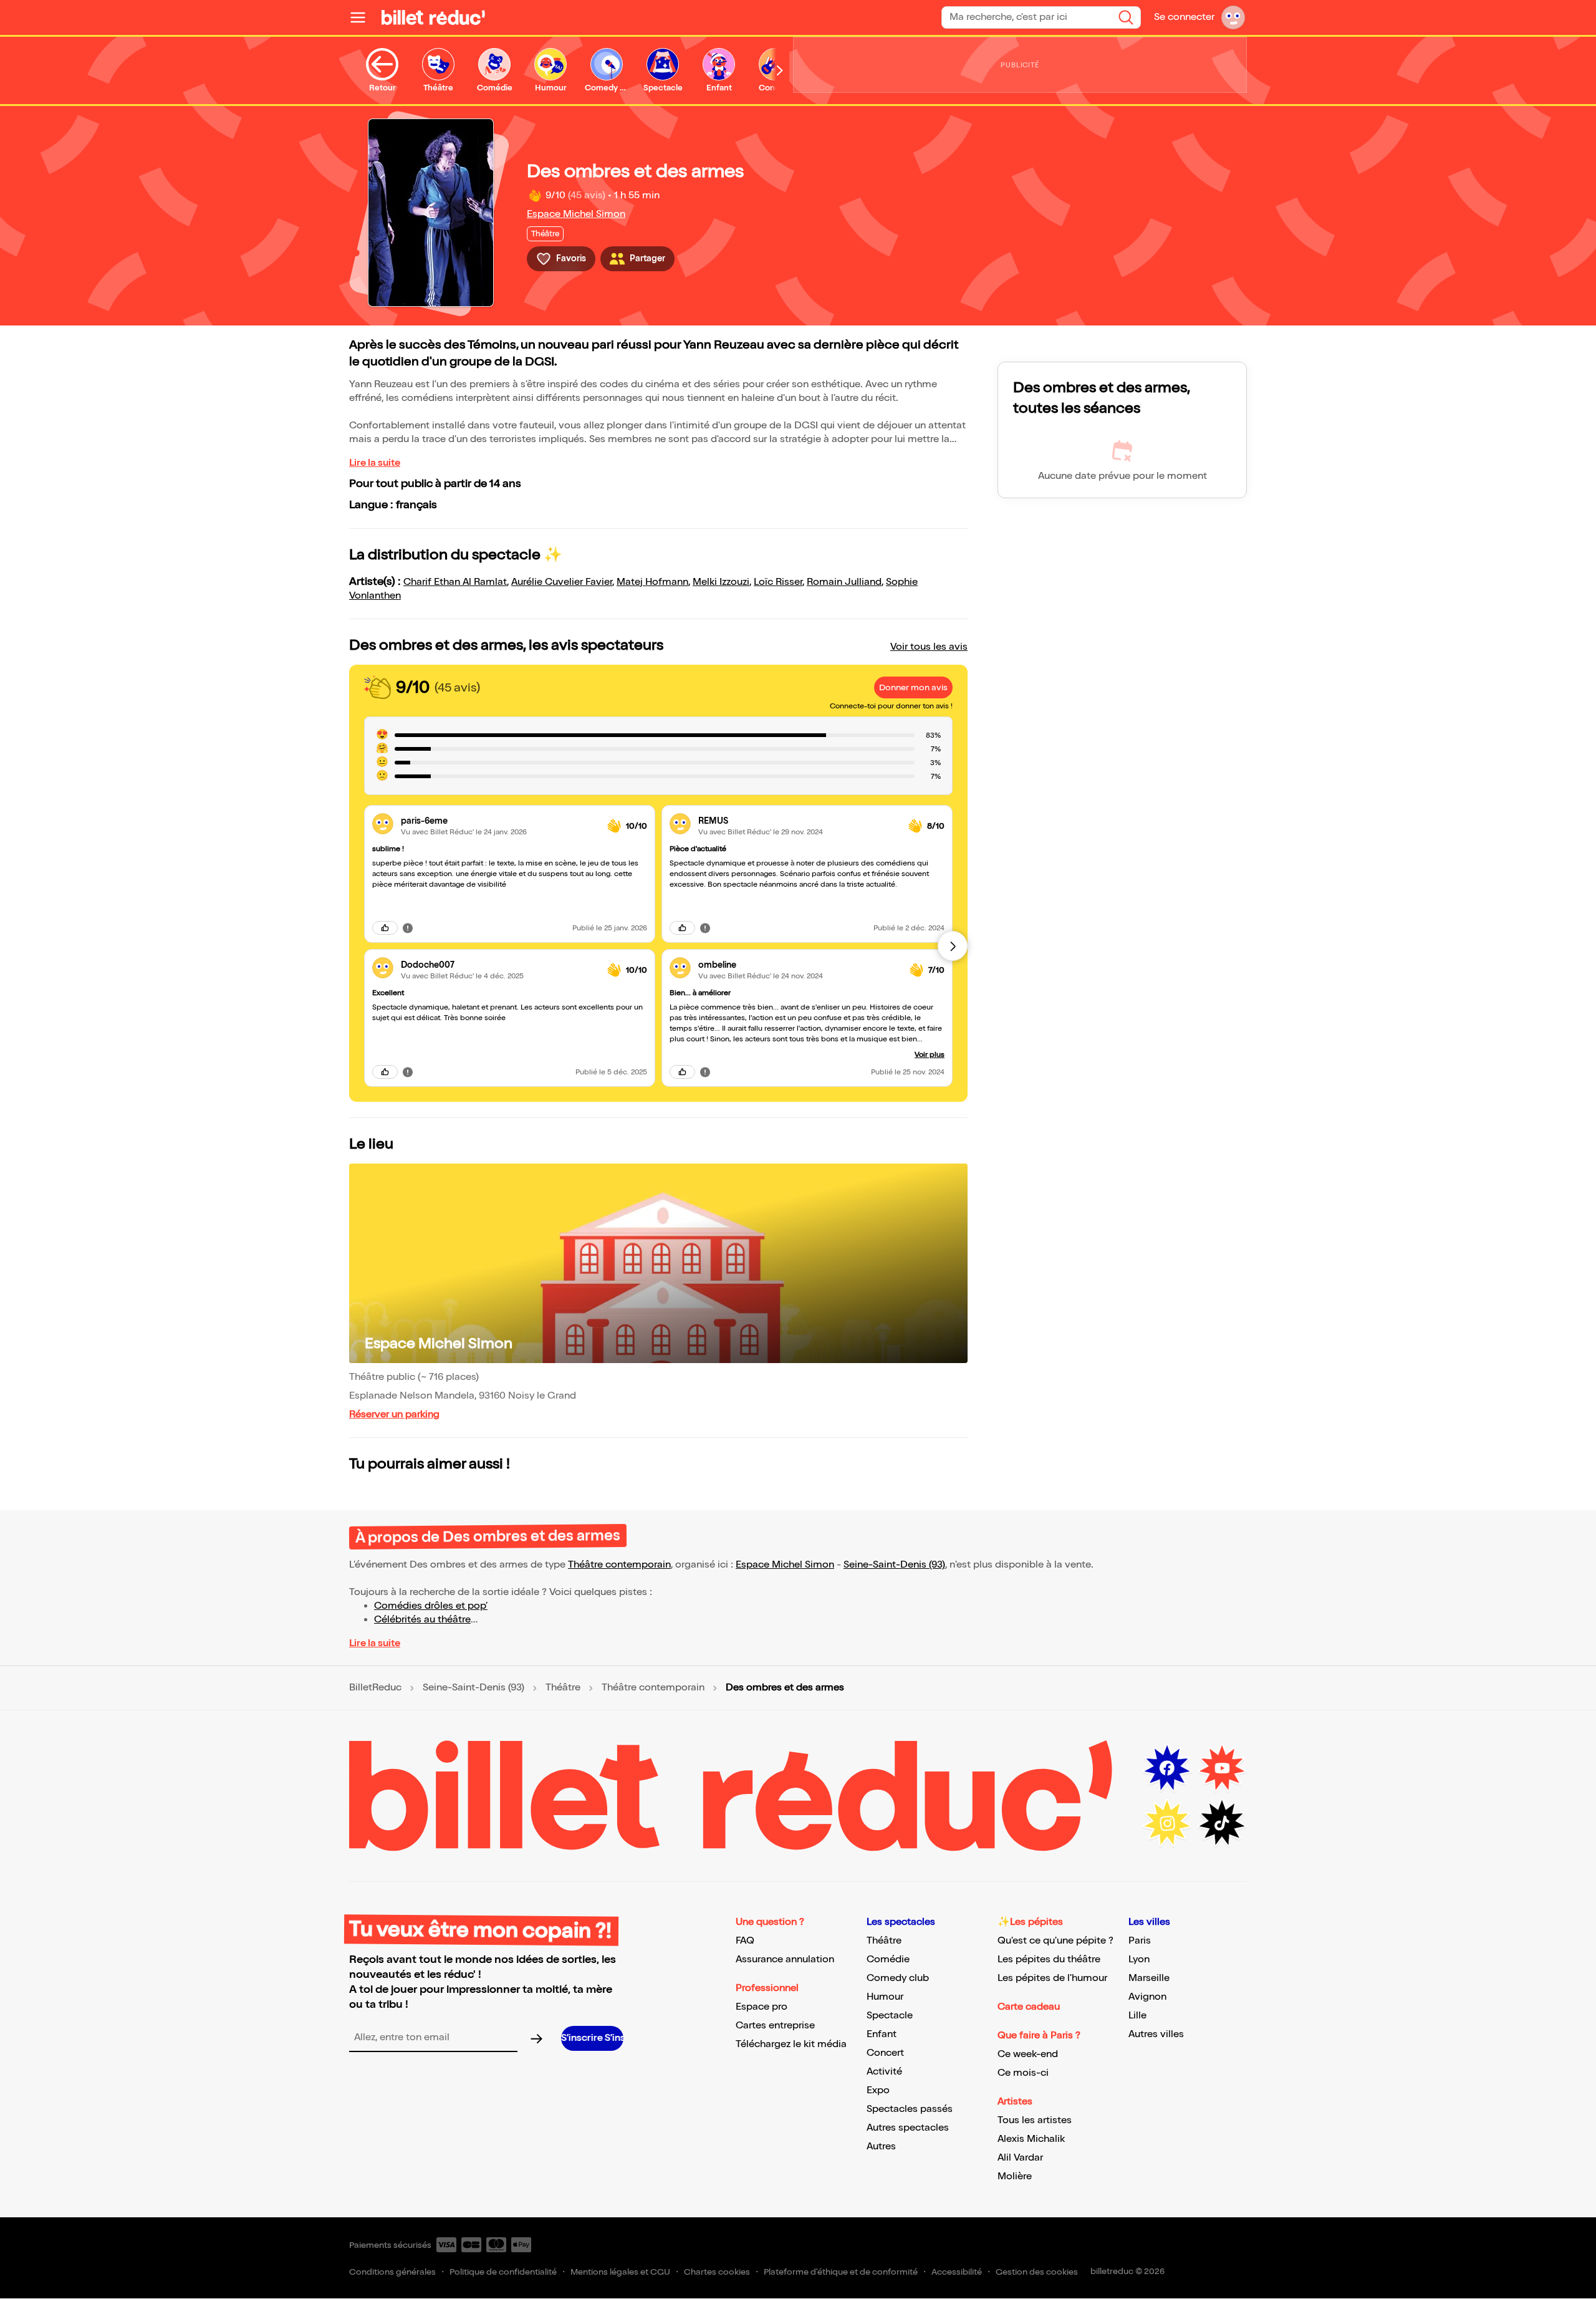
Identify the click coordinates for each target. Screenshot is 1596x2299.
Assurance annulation (785, 1959)
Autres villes (1156, 2034)
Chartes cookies (717, 2272)
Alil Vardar (1020, 2158)
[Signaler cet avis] (408, 928)
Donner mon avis (913, 687)
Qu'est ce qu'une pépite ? (1055, 1941)
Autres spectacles (908, 2128)
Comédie (888, 1959)
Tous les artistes (1035, 2120)
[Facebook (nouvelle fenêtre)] (1167, 1768)
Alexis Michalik (1031, 2139)
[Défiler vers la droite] (780, 70)
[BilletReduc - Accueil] (433, 17)
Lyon (1139, 1959)
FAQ (745, 1941)
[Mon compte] (1233, 17)
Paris (1140, 1941)
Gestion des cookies (1037, 2272)
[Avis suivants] (953, 946)
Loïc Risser (778, 582)
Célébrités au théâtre (422, 1620)
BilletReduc (375, 1688)
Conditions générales (392, 2272)
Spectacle (890, 2016)
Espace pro (762, 2007)
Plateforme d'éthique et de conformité (841, 2272)
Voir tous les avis (929, 647)
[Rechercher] (1126, 17)
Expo (878, 2090)
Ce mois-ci (1023, 2073)
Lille (1137, 2016)
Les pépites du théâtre (1049, 1959)
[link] (499, 821)
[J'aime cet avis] (385, 928)
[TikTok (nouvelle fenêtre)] (1222, 1823)
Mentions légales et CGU (620, 2272)
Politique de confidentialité (503, 2272)
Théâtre (563, 1688)
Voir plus (930, 1055)
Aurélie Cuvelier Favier (562, 582)
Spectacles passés (910, 2109)
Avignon (1147, 1997)
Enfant (882, 2034)
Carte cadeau (1029, 2007)
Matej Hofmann (652, 582)
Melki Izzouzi (721, 582)
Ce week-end (1028, 2054)
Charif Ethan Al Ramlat (455, 582)
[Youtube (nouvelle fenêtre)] (1222, 1768)
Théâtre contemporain (619, 1565)
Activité (884, 2072)
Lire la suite (375, 463)
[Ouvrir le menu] (363, 17)
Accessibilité (957, 2272)
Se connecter (1184, 17)
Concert (885, 2053)
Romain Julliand (844, 582)
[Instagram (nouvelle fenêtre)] (1167, 1823)
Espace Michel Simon (576, 214)
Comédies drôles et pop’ (431, 1606)
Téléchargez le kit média (791, 2044)
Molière (1015, 2176)
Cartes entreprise (775, 2026)
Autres (881, 2147)
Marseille (1149, 1978)
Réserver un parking (394, 1415)
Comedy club (898, 1978)
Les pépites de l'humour (1052, 1978)
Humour (885, 1997)
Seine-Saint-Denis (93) (894, 1565)
